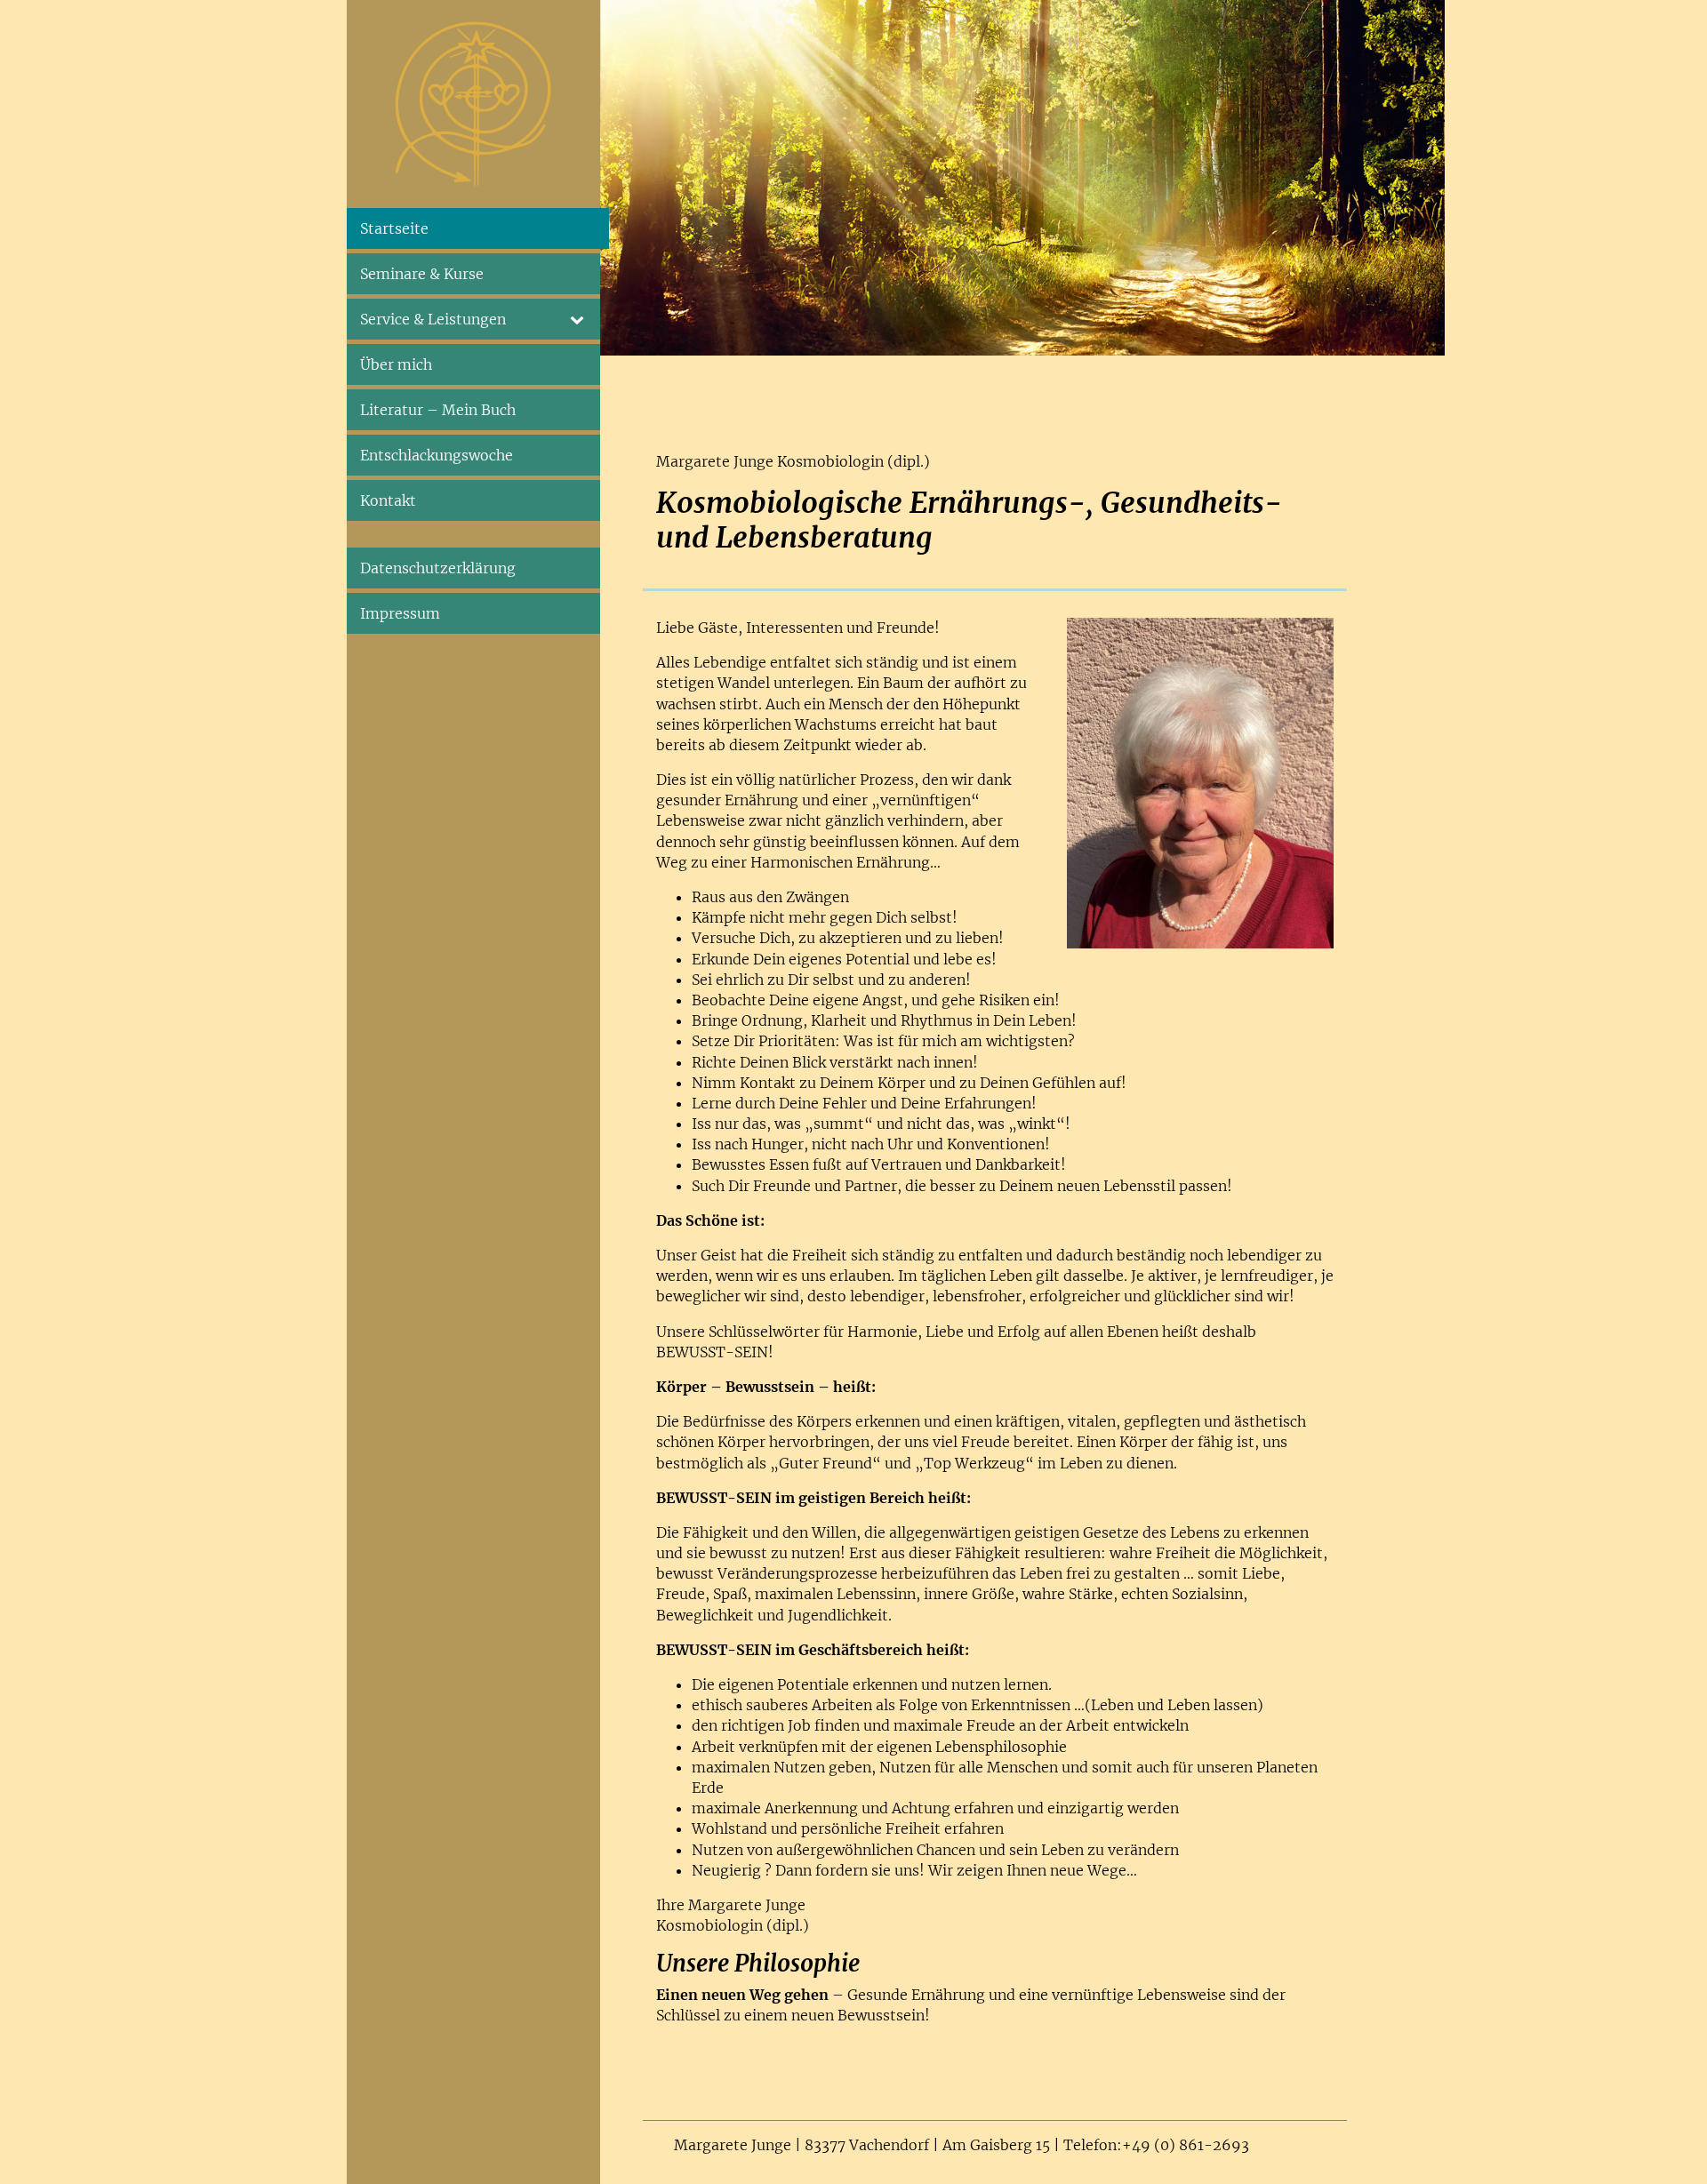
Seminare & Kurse (422, 274)
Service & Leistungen (433, 319)
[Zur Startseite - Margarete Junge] (473, 103)
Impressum (400, 613)
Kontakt (388, 500)
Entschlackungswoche (437, 455)
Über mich (396, 364)
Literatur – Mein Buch (438, 410)
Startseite (394, 228)
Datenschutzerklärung (438, 568)
